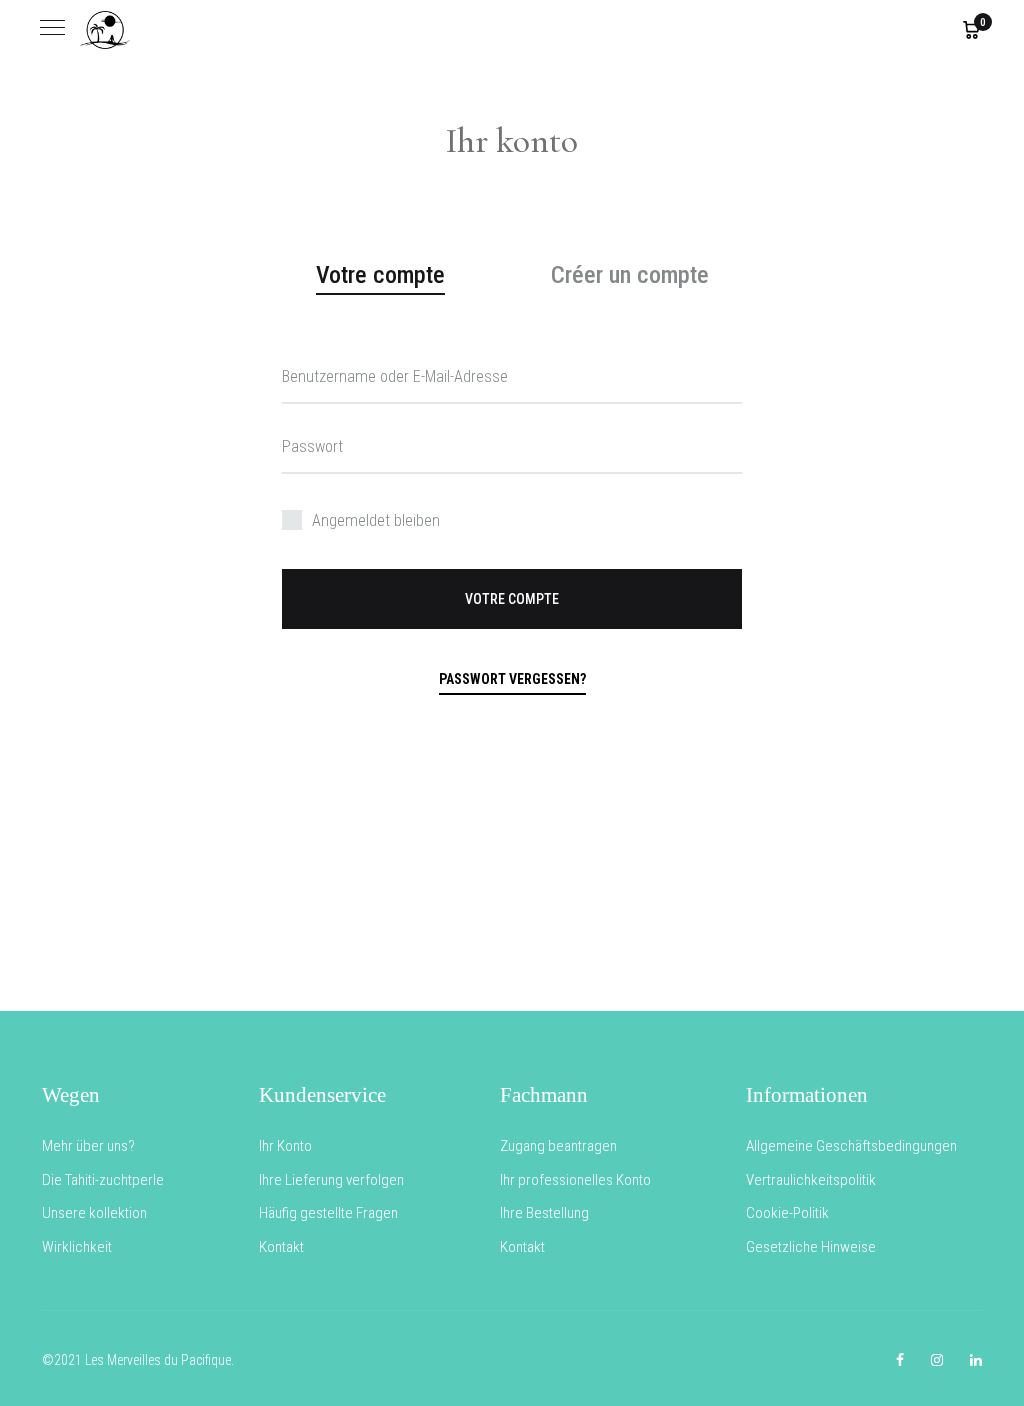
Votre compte (512, 599)
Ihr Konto (285, 1146)
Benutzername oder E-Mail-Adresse (395, 376)
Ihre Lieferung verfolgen (331, 1180)
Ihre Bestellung (544, 1213)
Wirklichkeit (77, 1247)
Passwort (312, 446)
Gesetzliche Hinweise (811, 1247)
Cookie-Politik (787, 1213)
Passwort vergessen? (512, 679)
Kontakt (281, 1247)
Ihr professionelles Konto (575, 1180)
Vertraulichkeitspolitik (811, 1180)
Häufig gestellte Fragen (328, 1213)
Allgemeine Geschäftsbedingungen (851, 1146)
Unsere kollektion (94, 1213)
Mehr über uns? (88, 1146)
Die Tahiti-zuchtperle (103, 1180)
